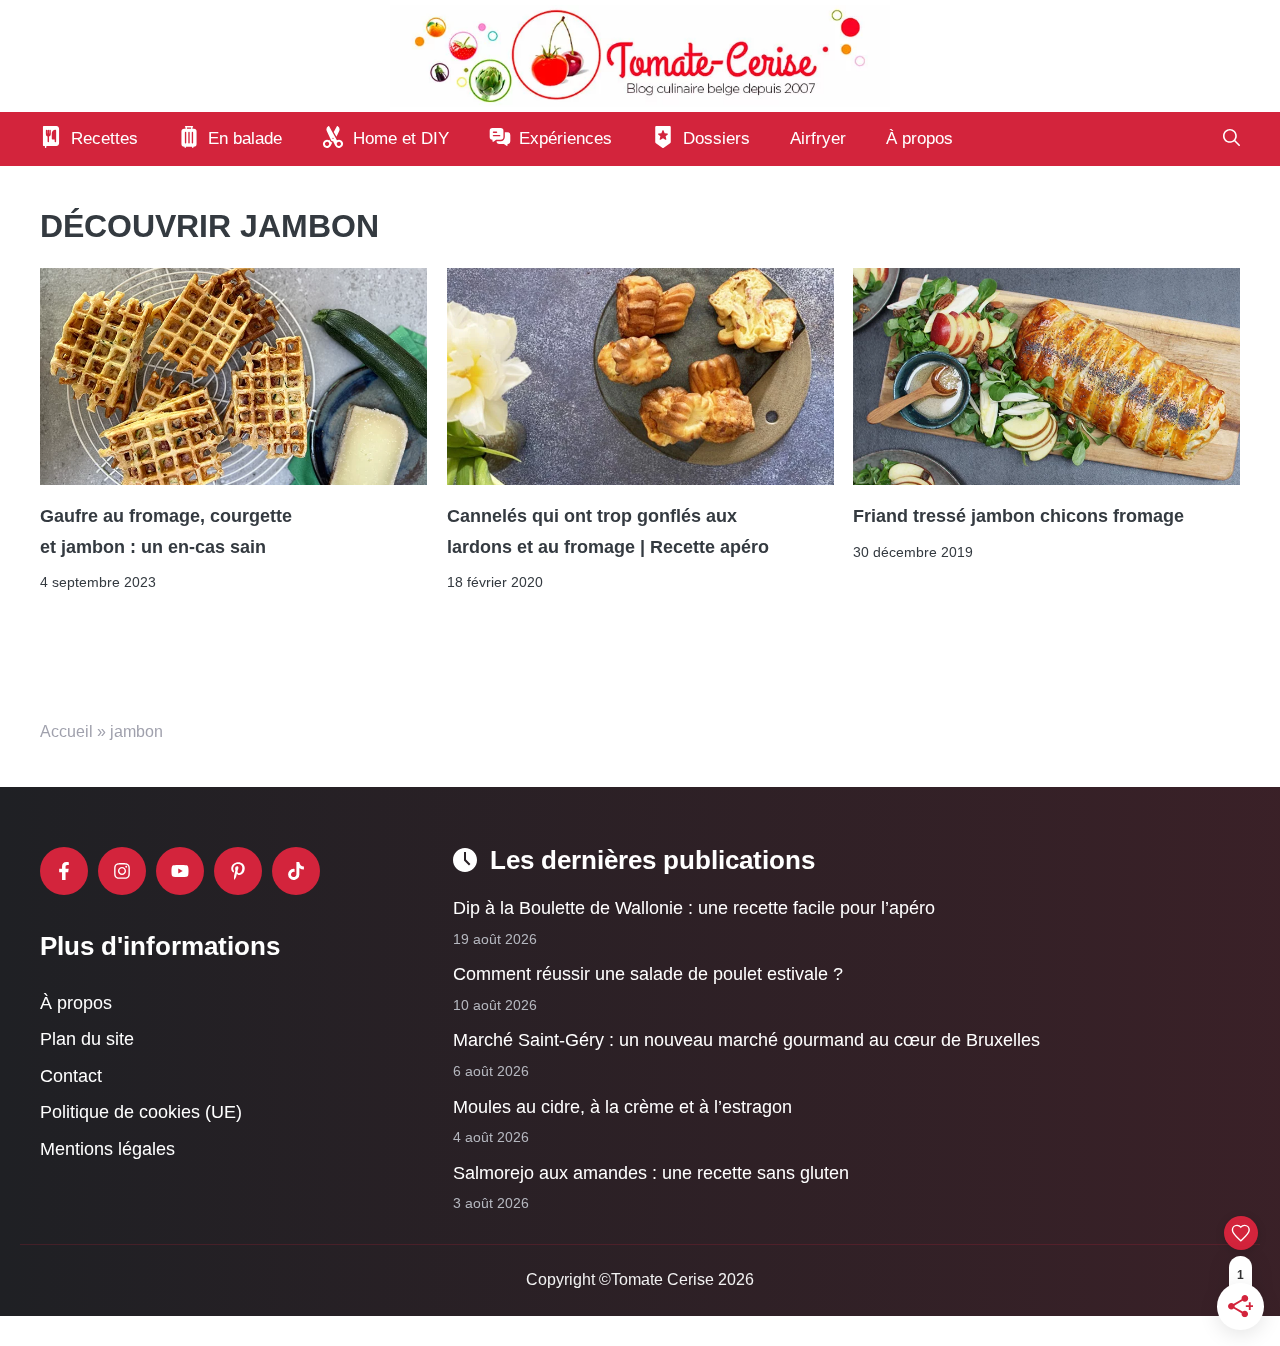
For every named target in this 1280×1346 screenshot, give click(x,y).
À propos (919, 138)
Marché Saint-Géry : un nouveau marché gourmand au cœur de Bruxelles (746, 1041)
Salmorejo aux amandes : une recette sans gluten (651, 1173)
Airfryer (818, 138)
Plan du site (87, 1039)
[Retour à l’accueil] (640, 55)
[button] (1231, 139)
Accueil (66, 731)
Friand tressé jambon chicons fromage (1018, 516)
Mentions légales (107, 1149)
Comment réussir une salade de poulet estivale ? (648, 974)
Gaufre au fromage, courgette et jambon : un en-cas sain (166, 531)
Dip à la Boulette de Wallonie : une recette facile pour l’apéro (694, 908)
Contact (71, 1076)
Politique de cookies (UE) (141, 1113)
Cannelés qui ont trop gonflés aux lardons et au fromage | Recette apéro (608, 531)
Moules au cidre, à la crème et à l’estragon (622, 1107)
